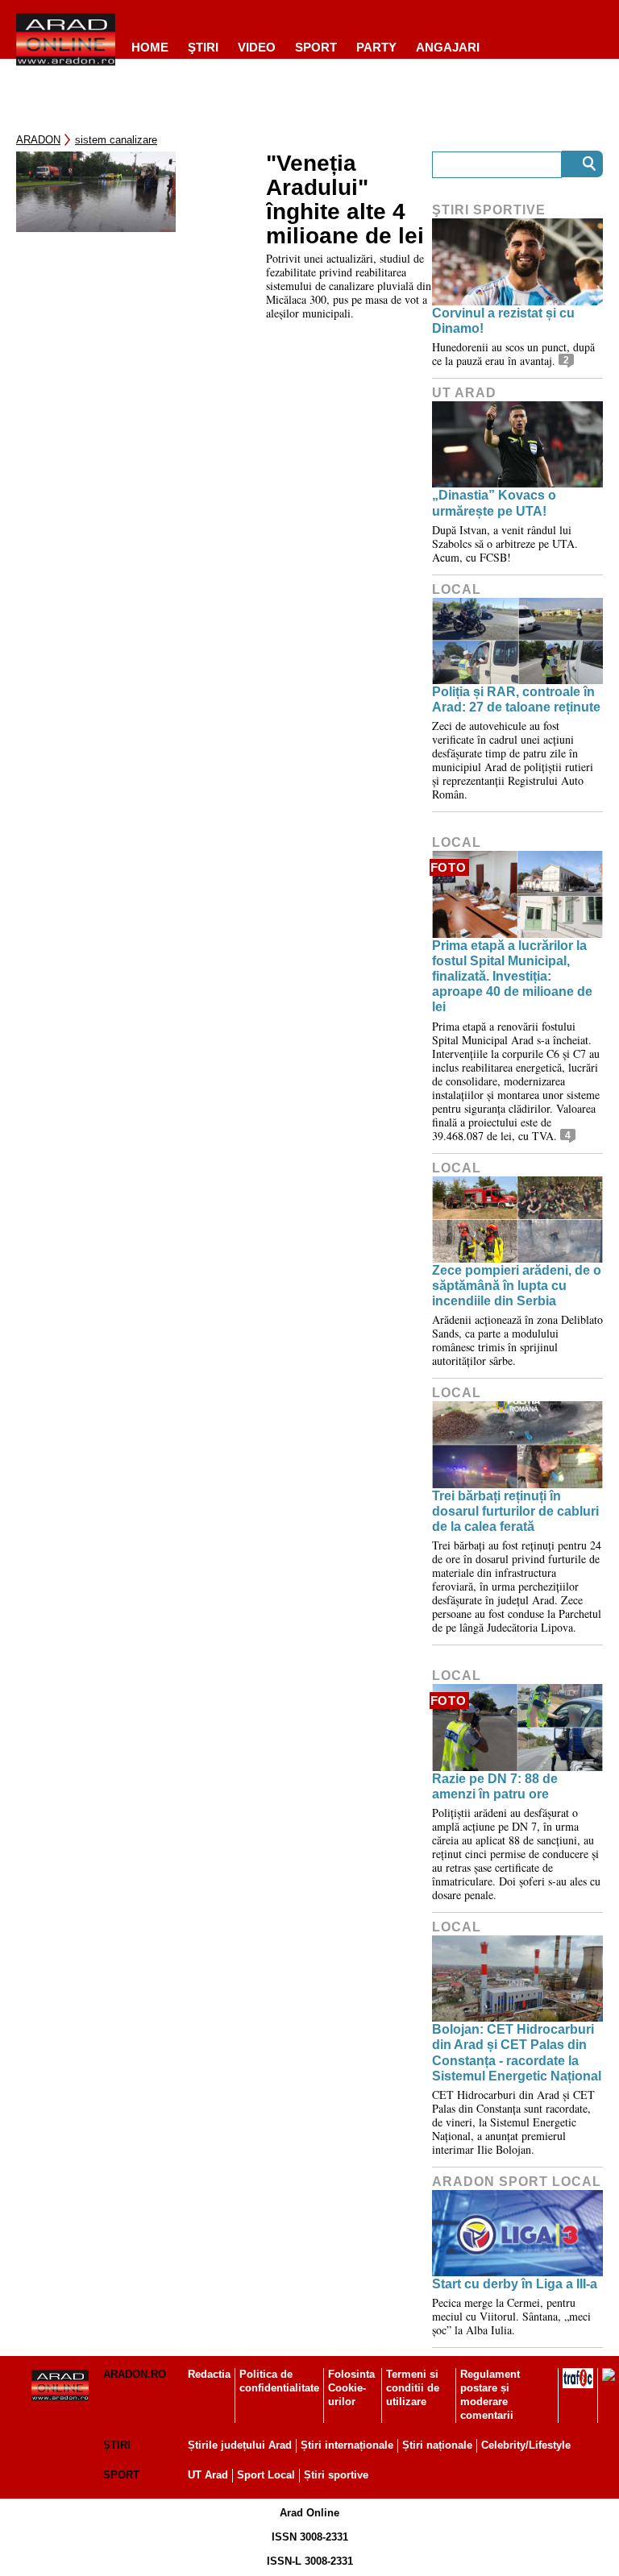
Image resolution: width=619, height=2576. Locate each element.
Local (457, 589)
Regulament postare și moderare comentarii (490, 2395)
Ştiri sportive (489, 210)
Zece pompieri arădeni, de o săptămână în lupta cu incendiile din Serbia (517, 1286)
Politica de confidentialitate (279, 2381)
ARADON (38, 140)
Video (257, 47)
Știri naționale (437, 2445)
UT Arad (464, 393)
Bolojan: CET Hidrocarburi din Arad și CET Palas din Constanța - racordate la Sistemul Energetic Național (517, 2053)
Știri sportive (336, 2475)
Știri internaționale (347, 2445)
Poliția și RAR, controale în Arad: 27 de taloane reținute (516, 699)
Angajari (448, 47)
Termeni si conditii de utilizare (413, 2388)
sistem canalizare (116, 140)
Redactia (209, 2374)
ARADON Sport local (517, 2182)
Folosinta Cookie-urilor (351, 2388)
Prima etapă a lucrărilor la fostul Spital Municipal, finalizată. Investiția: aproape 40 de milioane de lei (512, 977)
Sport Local (266, 2475)
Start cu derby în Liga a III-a (515, 2284)
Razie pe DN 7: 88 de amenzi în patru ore (495, 1786)
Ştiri (203, 47)
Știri (117, 2445)
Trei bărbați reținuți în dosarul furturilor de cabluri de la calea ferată (515, 1511)
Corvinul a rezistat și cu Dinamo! (503, 321)
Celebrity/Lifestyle (526, 2445)
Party (376, 47)
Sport (316, 47)
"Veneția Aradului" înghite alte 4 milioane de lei (345, 200)
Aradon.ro (135, 2374)
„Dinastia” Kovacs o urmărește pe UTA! (494, 503)
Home (150, 47)
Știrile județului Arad (240, 2445)
